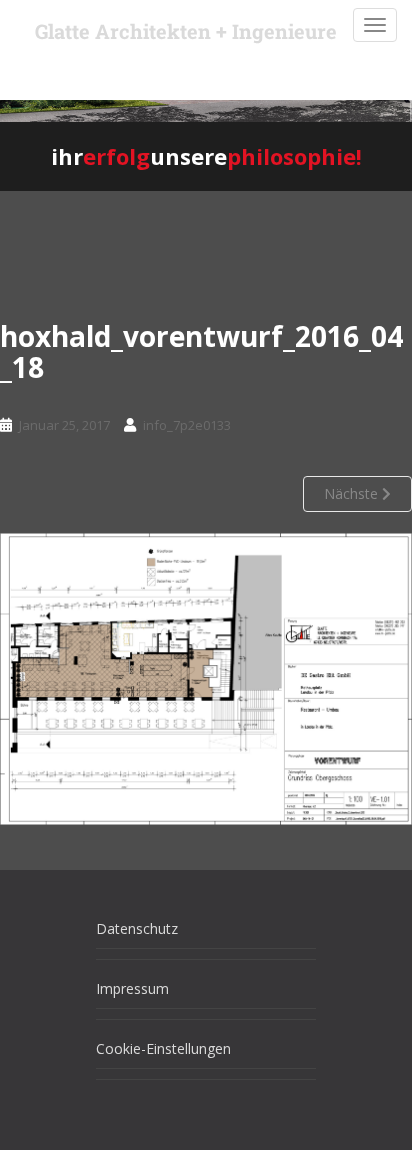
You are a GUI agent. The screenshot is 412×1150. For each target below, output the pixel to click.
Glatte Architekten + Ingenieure (186, 31)
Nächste (353, 493)
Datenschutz (137, 928)
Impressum (132, 988)
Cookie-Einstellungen (163, 1048)
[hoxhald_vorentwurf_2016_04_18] (206, 678)
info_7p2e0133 (187, 425)
